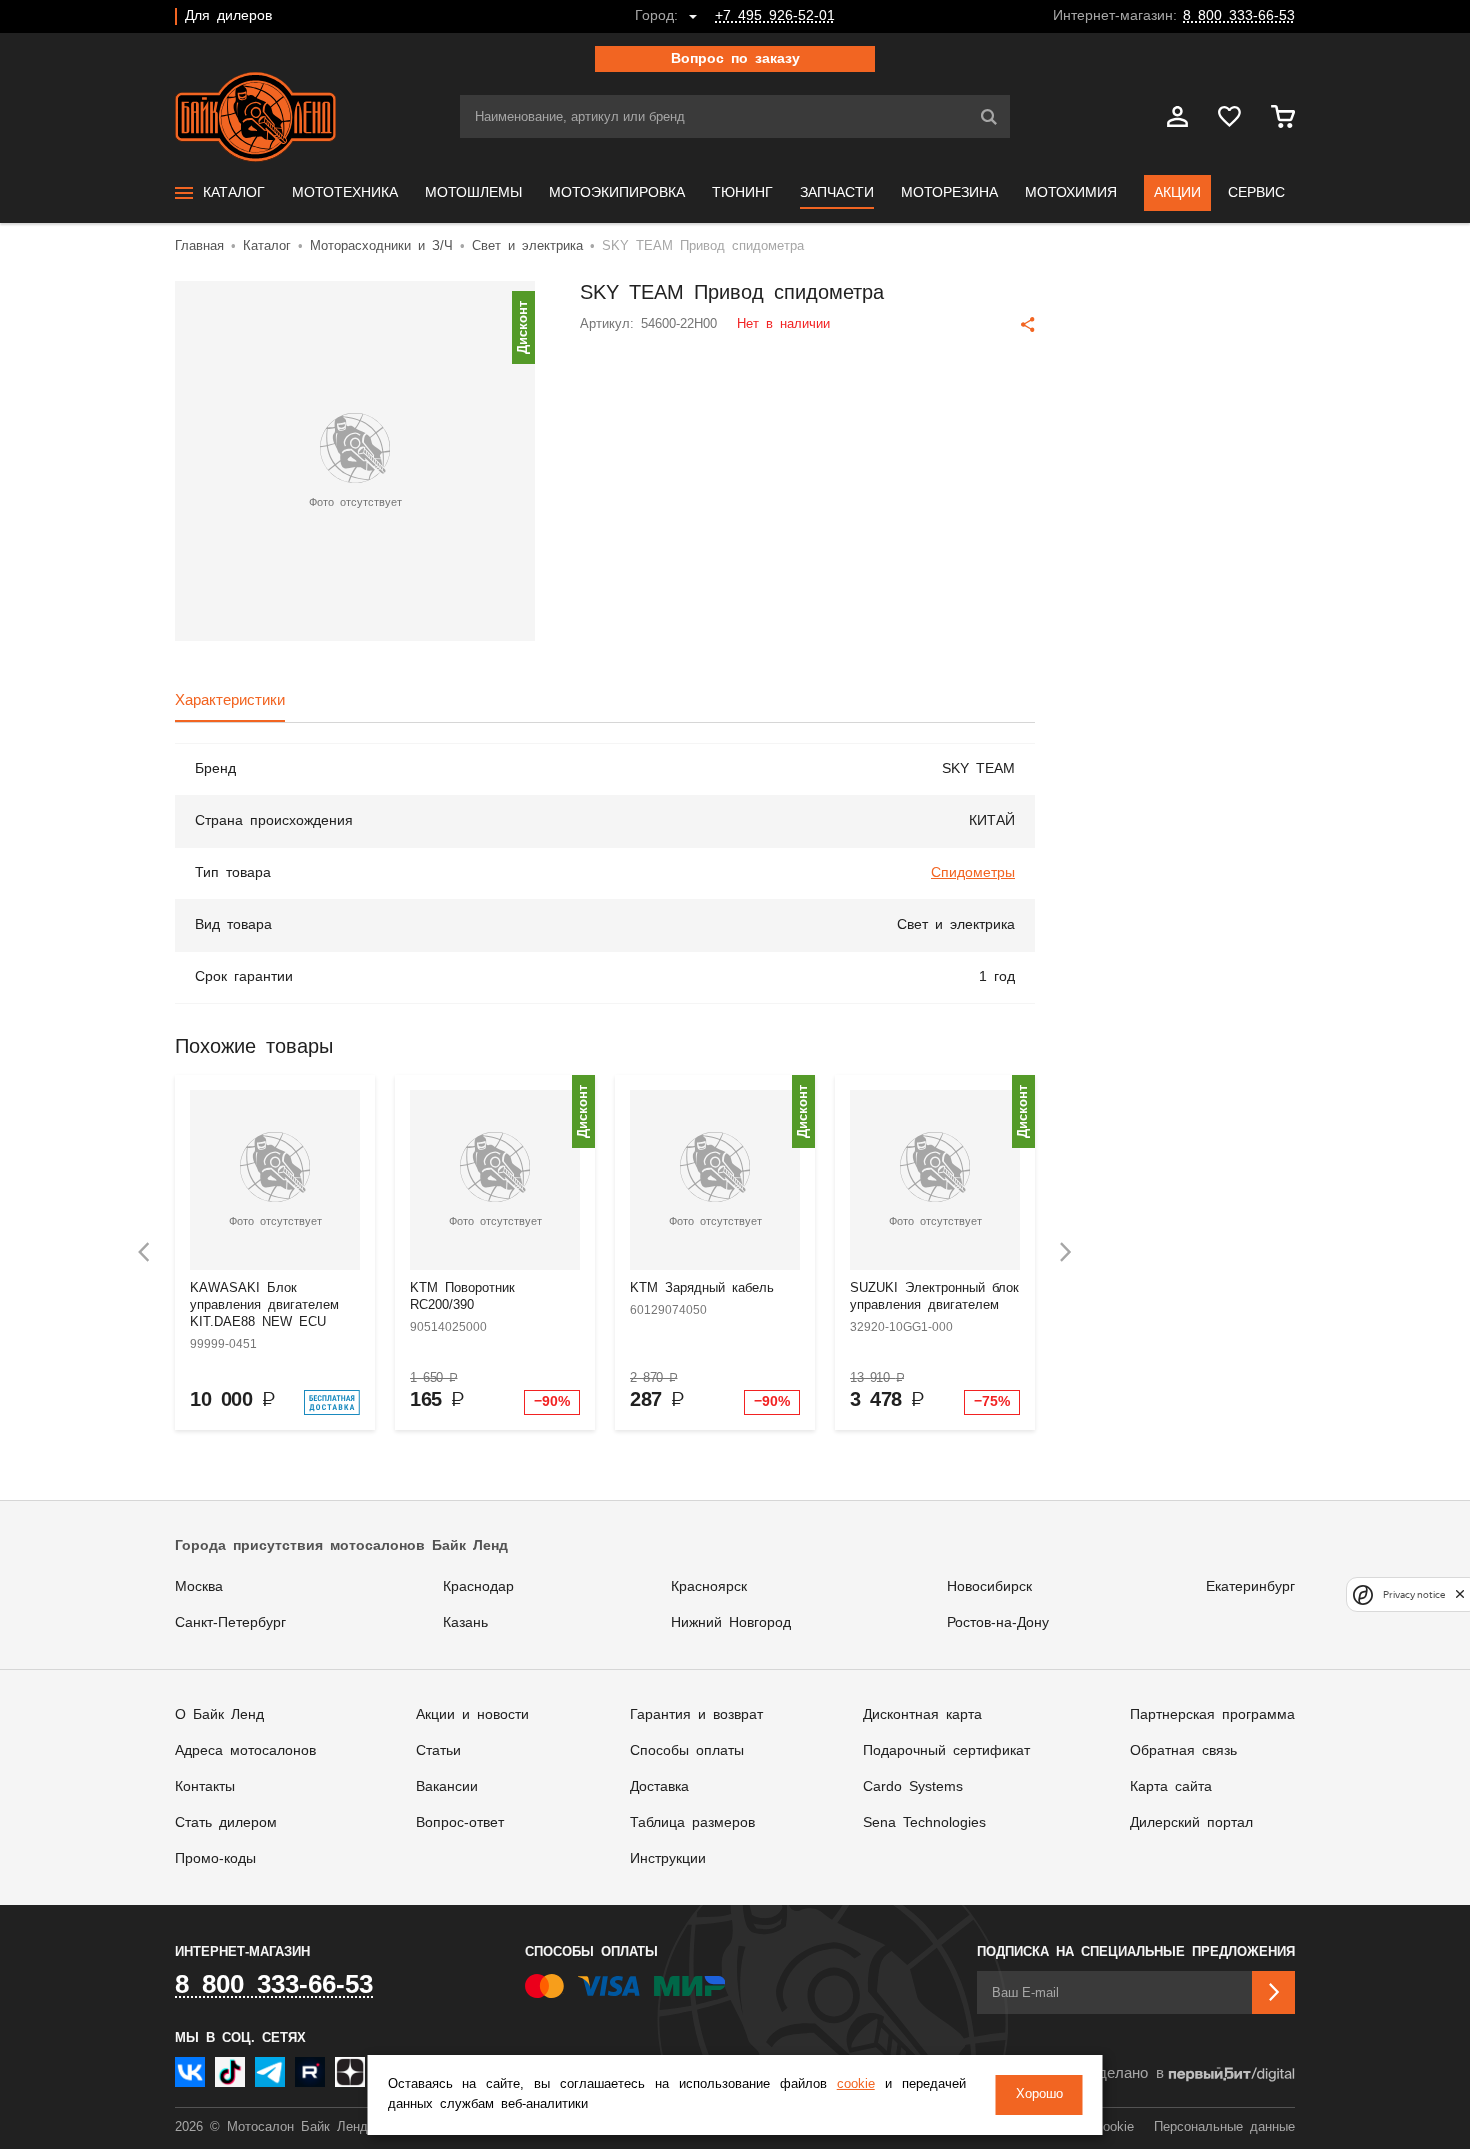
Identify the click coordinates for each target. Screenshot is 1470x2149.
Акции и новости (472, 1715)
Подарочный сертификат (946, 1751)
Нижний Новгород (731, 1623)
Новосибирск (989, 1587)
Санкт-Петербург (230, 1623)
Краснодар (478, 1587)
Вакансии (447, 1787)
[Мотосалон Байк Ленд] (255, 117)
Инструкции (668, 1859)
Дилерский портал (1191, 1823)
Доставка (659, 1787)
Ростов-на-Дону (998, 1623)
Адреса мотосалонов (245, 1751)
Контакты (205, 1787)
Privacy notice (1414, 1594)
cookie (856, 2084)
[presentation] (144, 1252)
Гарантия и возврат (696, 1715)
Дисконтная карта (922, 1715)
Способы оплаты (687, 1751)
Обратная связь (1183, 1751)
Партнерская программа (1212, 1715)
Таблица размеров (692, 1823)
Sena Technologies (924, 1823)
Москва (199, 1587)
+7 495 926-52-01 (775, 16)
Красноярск (709, 1587)
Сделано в (1125, 2073)
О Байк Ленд (219, 1715)
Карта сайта (1171, 1787)
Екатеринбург (1250, 1587)
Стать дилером (226, 1823)
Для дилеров (228, 16)
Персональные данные (1224, 2127)
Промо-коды (215, 1859)
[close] (1460, 1594)
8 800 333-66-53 (1239, 16)
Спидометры (973, 873)
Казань (465, 1623)
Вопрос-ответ (460, 1823)
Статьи (438, 1751)
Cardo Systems (913, 1787)
